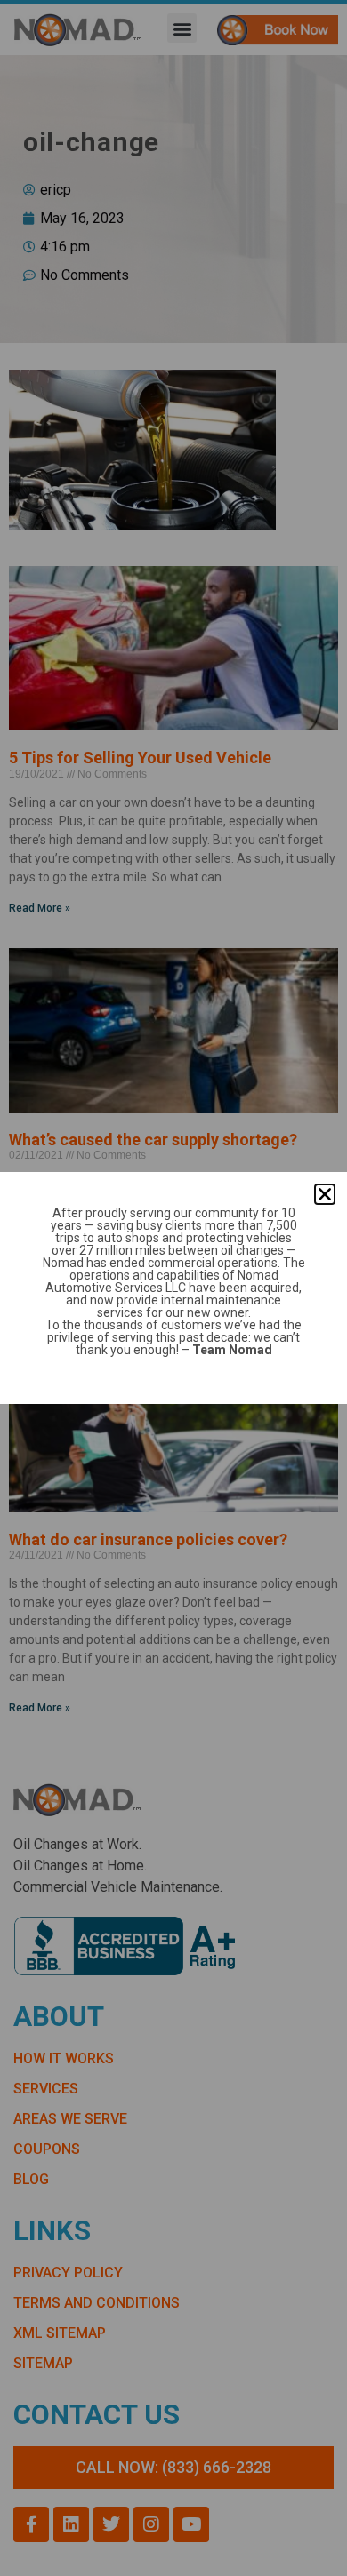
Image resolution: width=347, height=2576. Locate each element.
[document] (173, 1288)
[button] (325, 1194)
